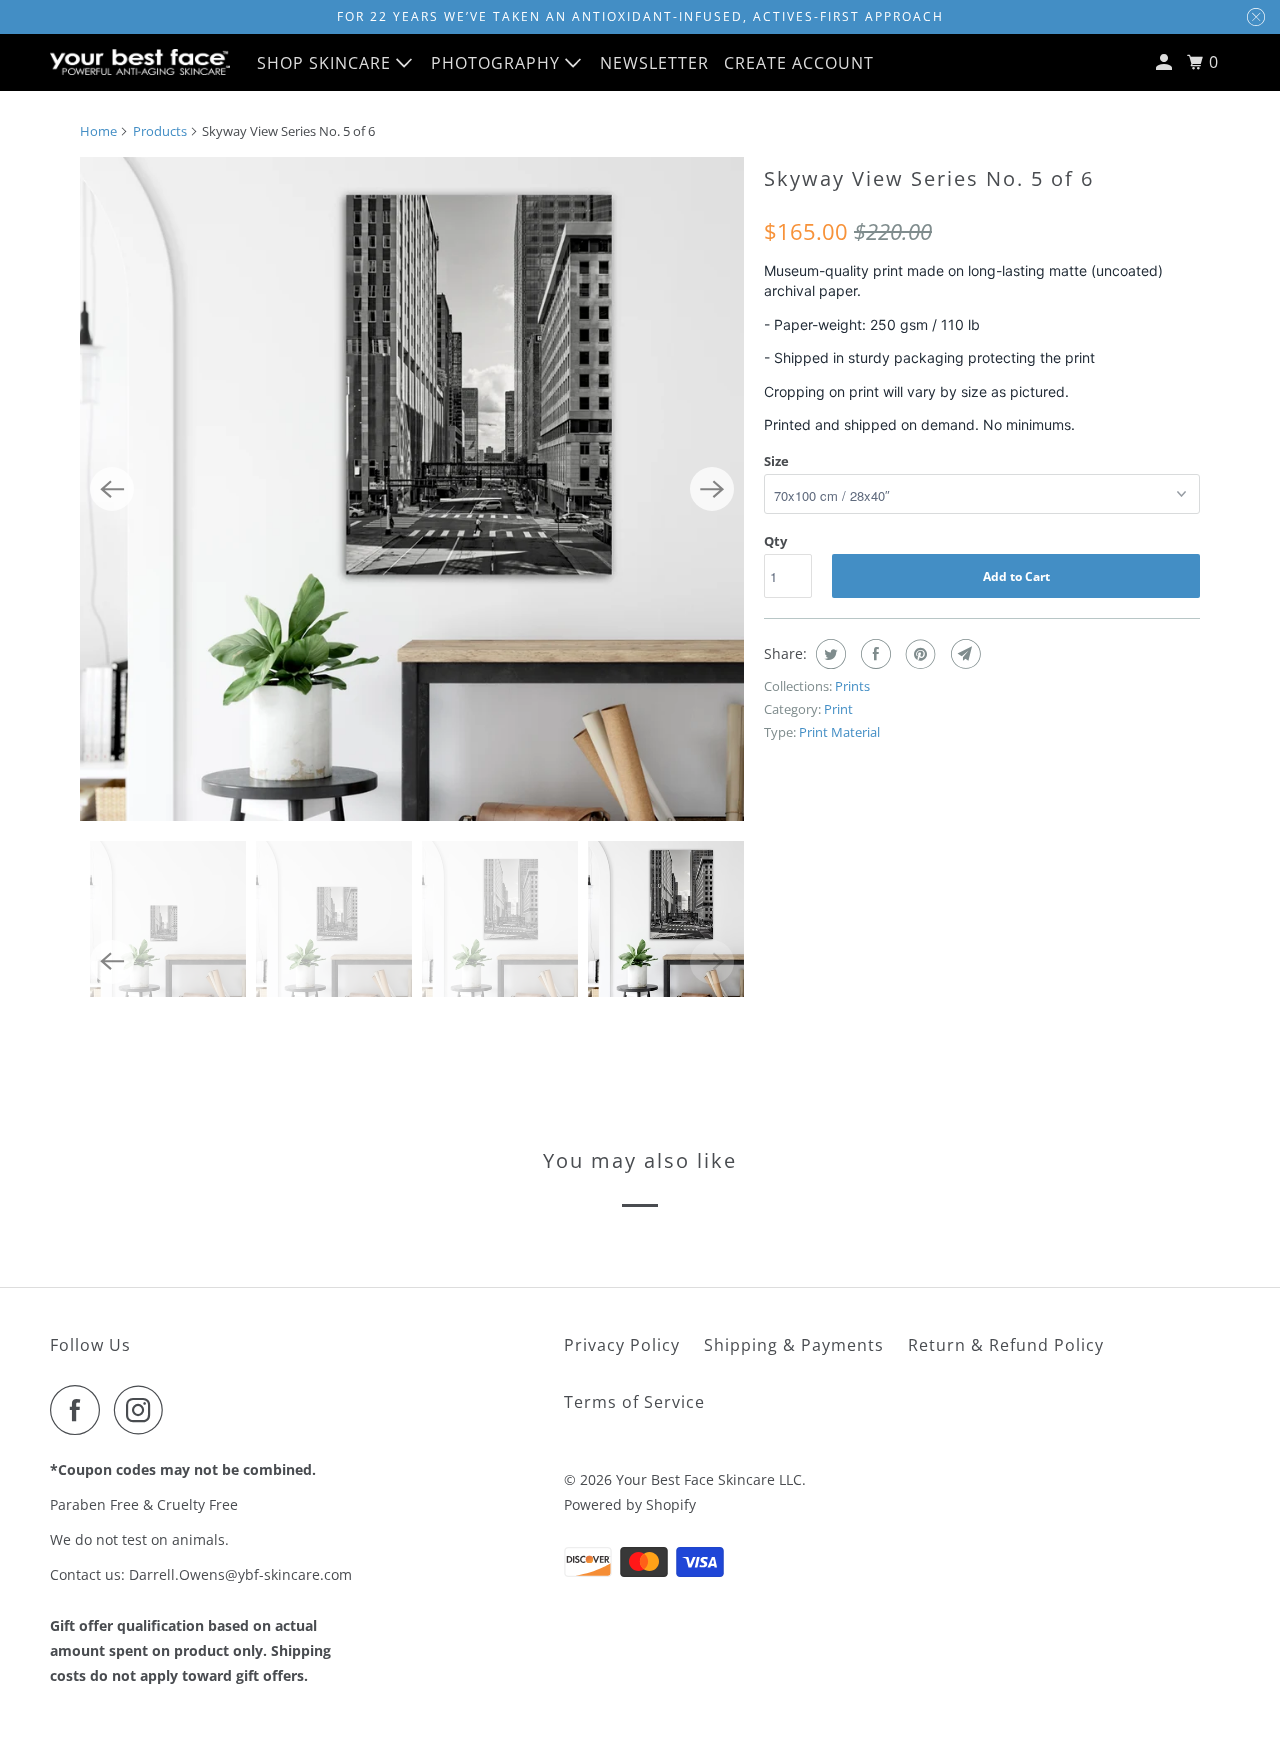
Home (98, 131)
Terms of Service (634, 1402)
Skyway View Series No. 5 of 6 (929, 178)
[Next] (712, 489)
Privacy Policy (622, 1345)
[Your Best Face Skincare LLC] (140, 62)
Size (776, 461)
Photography (498, 63)
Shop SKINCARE (326, 63)
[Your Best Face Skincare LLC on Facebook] (80, 1410)
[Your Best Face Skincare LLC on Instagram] (144, 1410)
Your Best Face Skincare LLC (709, 1479)
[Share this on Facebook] (873, 654)
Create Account (799, 63)
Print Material (839, 732)
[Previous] (112, 489)
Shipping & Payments (794, 1345)
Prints (852, 686)
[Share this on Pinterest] (918, 654)
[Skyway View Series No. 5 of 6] (412, 489)
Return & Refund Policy (1006, 1345)
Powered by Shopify (630, 1504)
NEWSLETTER (654, 63)
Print (838, 709)
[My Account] (1166, 62)
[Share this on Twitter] (828, 654)
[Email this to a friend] (963, 654)
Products (160, 131)
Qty (775, 541)
